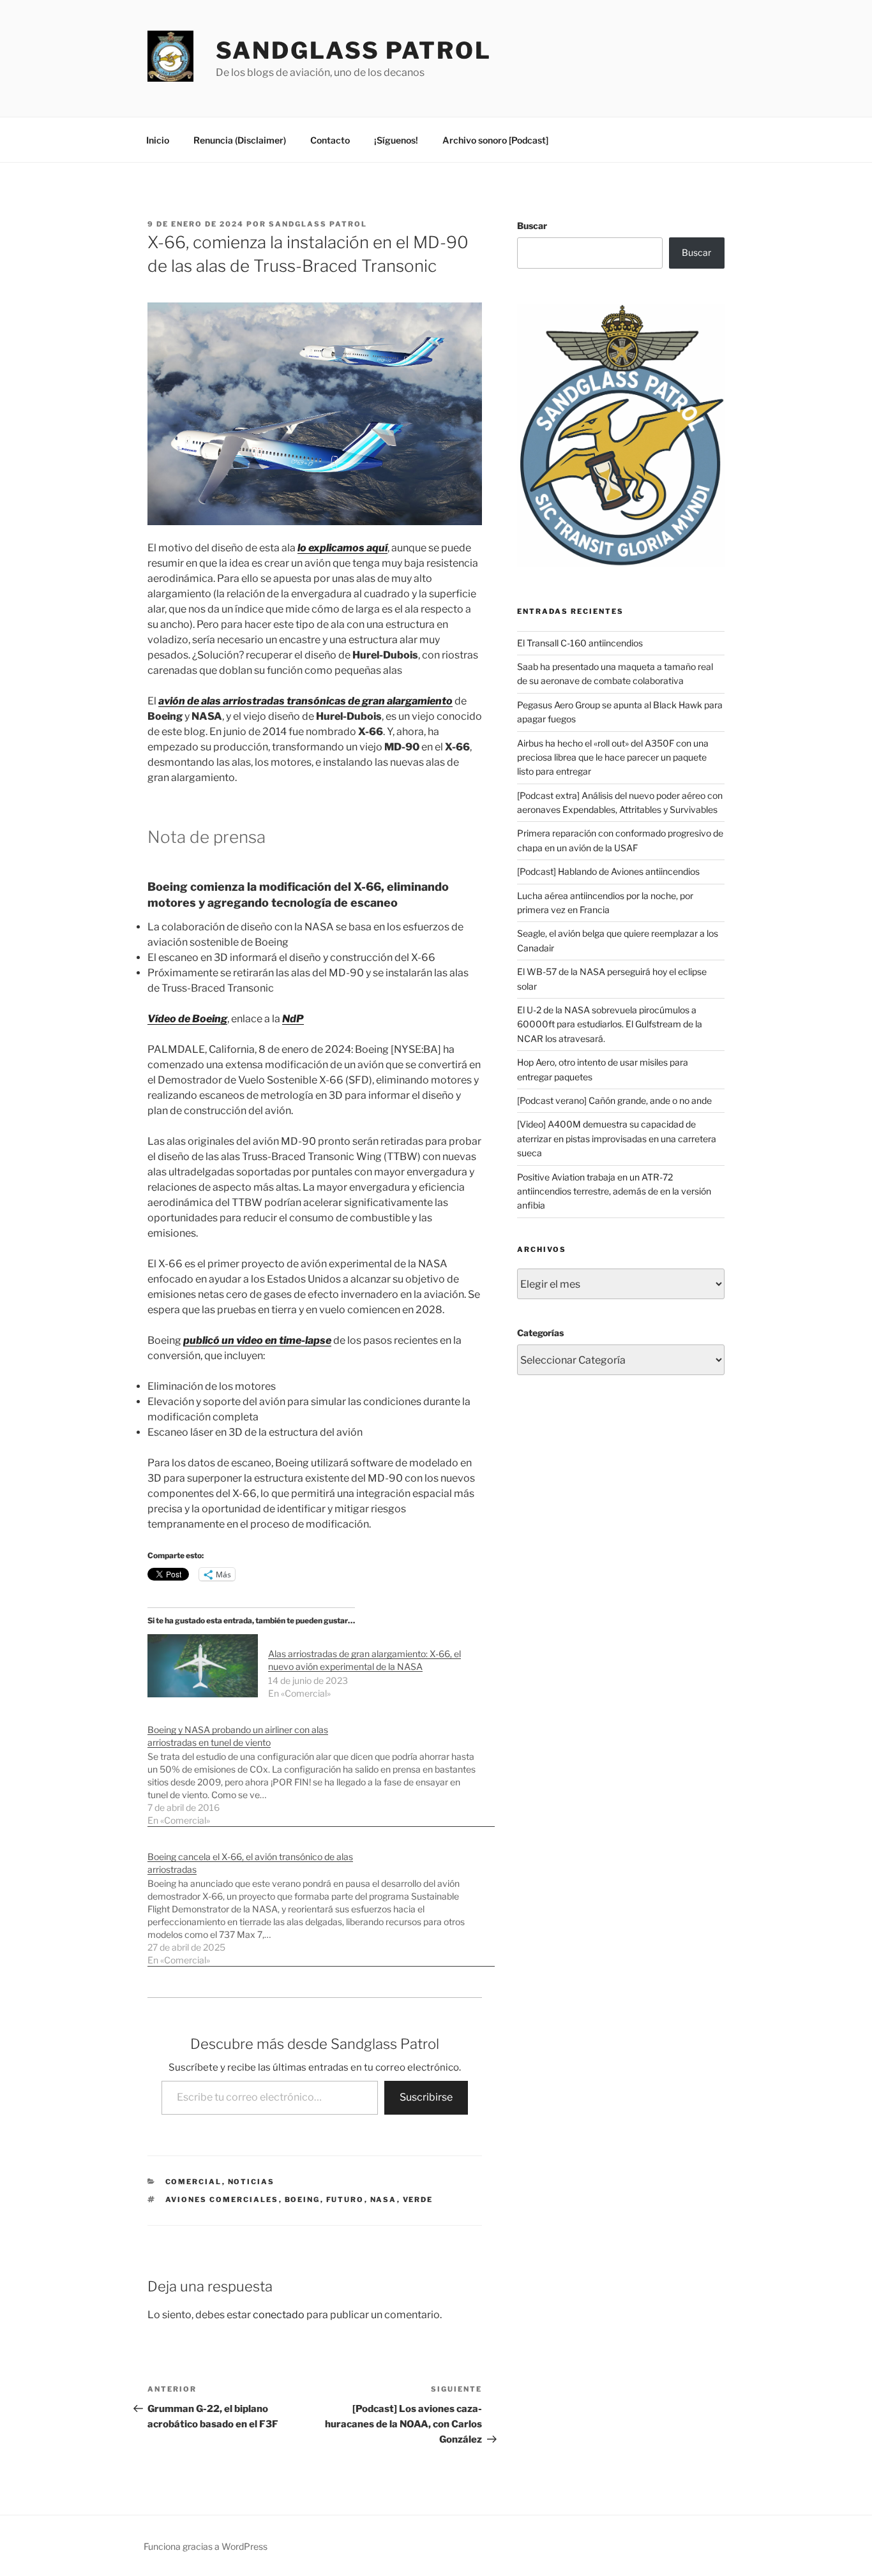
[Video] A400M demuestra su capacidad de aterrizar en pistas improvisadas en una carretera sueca (617, 1138)
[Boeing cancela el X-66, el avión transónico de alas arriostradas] (321, 1902)
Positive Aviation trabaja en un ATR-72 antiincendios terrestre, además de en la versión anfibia (614, 1191)
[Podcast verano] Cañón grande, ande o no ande (614, 1100)
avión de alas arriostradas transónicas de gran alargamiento (305, 701)
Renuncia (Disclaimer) (240, 140)
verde (418, 2200)
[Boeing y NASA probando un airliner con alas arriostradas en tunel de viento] (321, 1768)
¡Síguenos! (396, 140)
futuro (345, 2200)
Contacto (330, 140)
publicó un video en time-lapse (257, 1340)
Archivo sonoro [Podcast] (495, 140)
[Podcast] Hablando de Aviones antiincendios (608, 871)
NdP (293, 1019)
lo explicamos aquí (342, 548)
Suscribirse (426, 2097)
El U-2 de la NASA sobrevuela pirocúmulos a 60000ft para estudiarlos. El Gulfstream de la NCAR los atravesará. (610, 1024)
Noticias (252, 2182)
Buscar (532, 226)
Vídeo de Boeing (187, 1019)
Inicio (158, 140)
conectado (279, 2315)
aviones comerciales (222, 2200)
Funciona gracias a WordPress (206, 2546)
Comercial (194, 2182)
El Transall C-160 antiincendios (580, 643)
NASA (384, 2200)
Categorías (540, 1333)
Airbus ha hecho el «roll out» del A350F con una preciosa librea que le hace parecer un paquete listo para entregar (613, 757)
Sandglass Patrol (354, 50)
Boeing (303, 2200)
